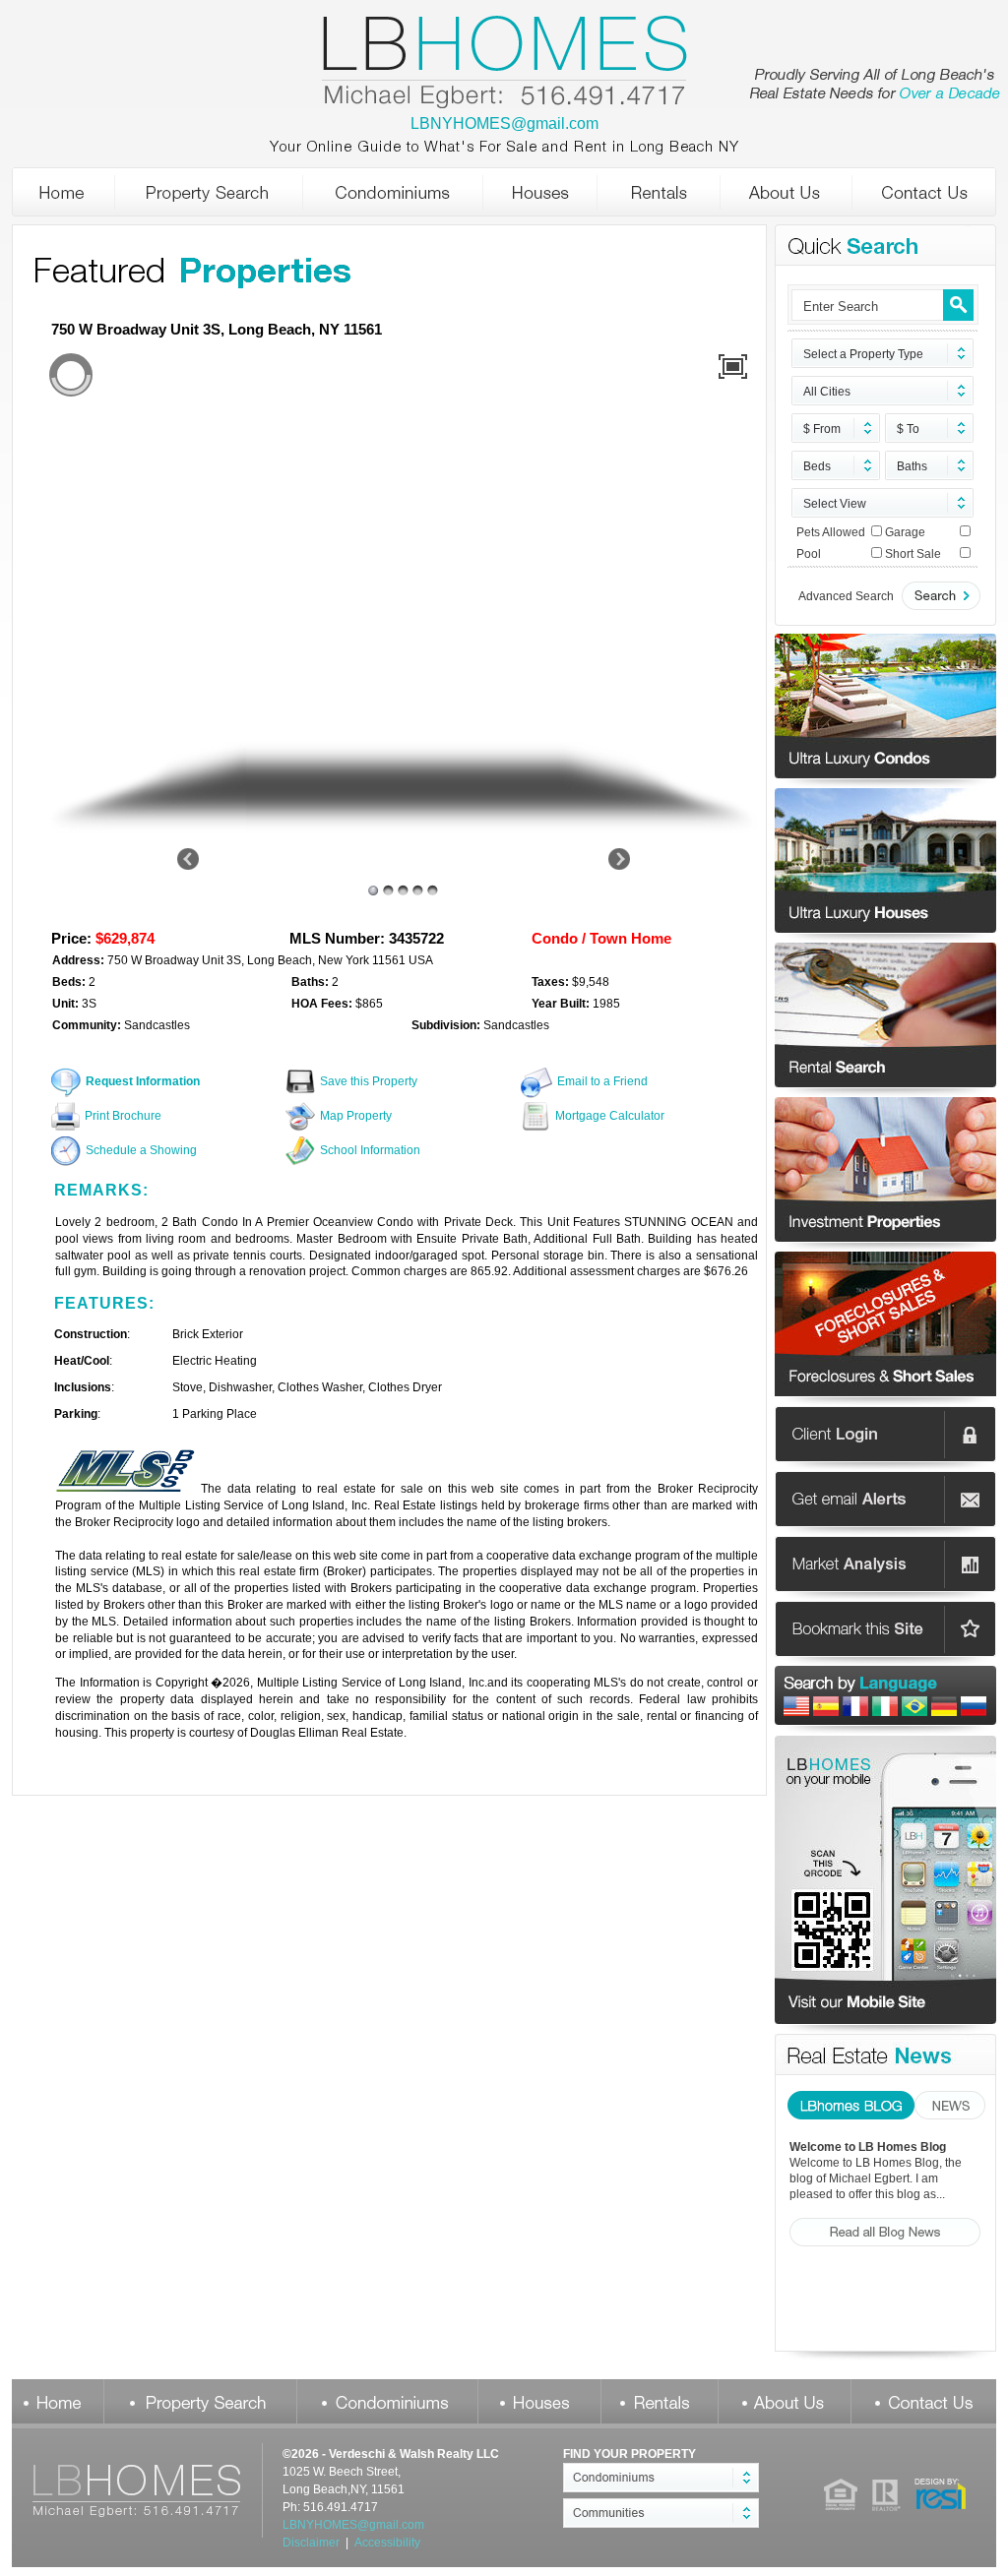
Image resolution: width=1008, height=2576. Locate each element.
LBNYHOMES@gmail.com (504, 123)
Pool (809, 554)
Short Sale (913, 554)
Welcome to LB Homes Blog (868, 2147)
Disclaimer (311, 2543)
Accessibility (387, 2543)
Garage (905, 532)
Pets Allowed (831, 532)
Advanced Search (846, 596)
